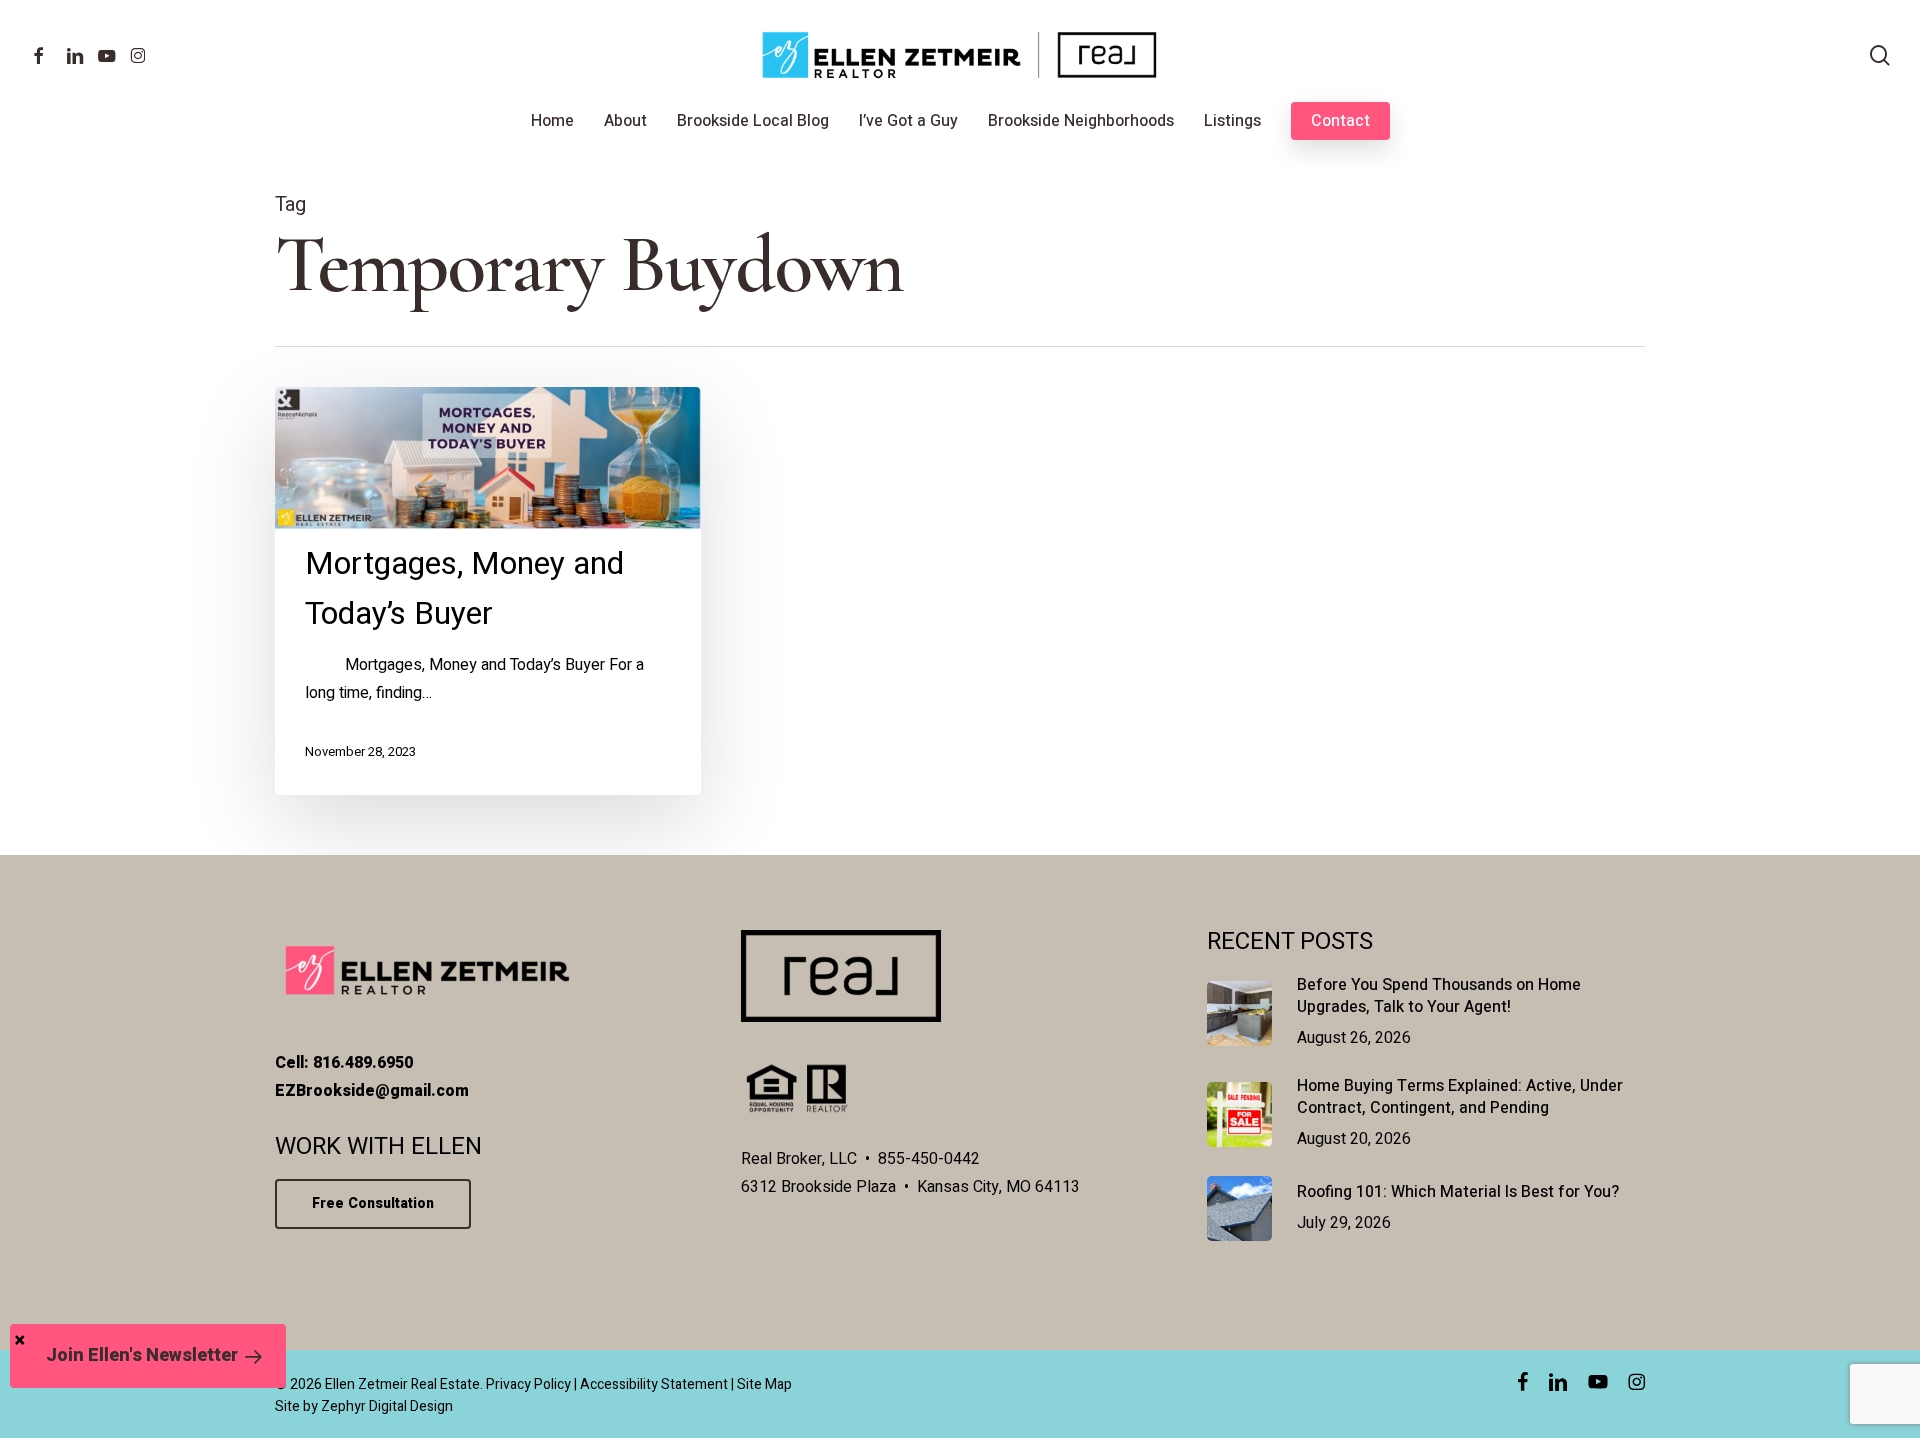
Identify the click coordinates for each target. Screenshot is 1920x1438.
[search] (1880, 55)
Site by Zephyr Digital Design (364, 1406)
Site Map (764, 1384)
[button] (148, 1356)
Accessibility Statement (654, 1384)
